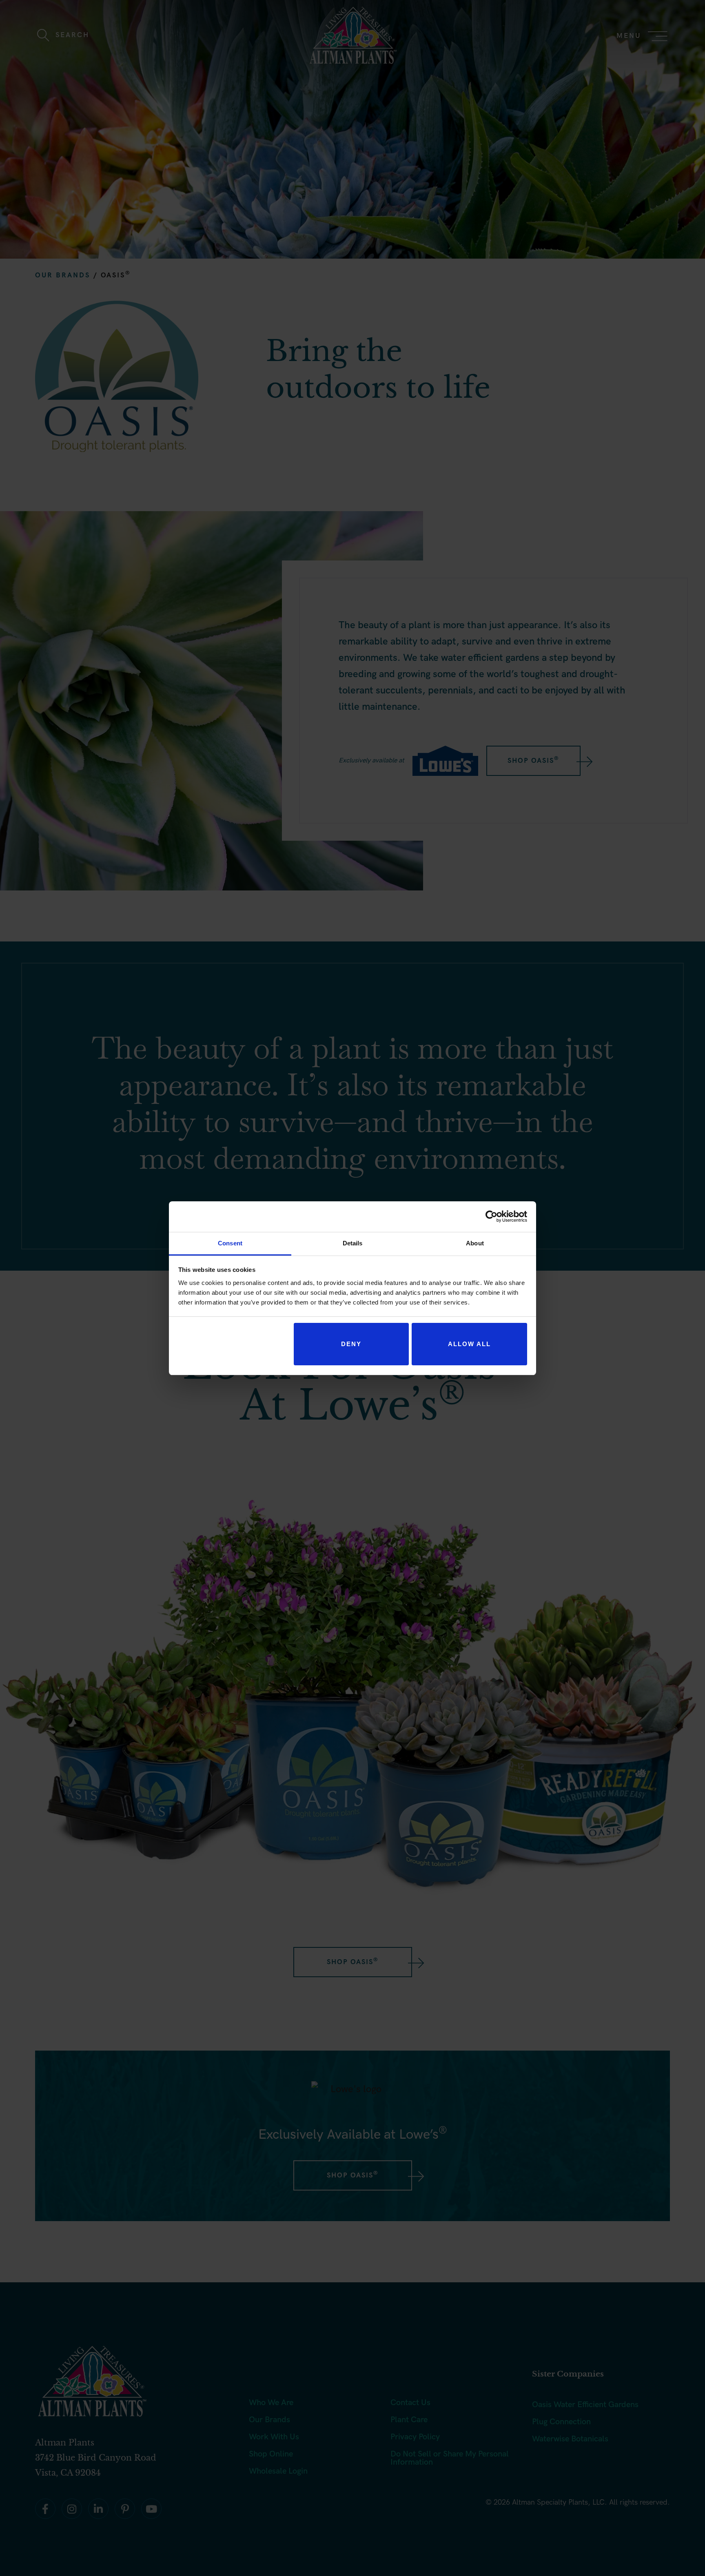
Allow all (469, 1344)
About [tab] (475, 1243)
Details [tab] (353, 1243)
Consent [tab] (230, 1243)
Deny (351, 1344)
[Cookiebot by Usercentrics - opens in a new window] (491, 1216)
